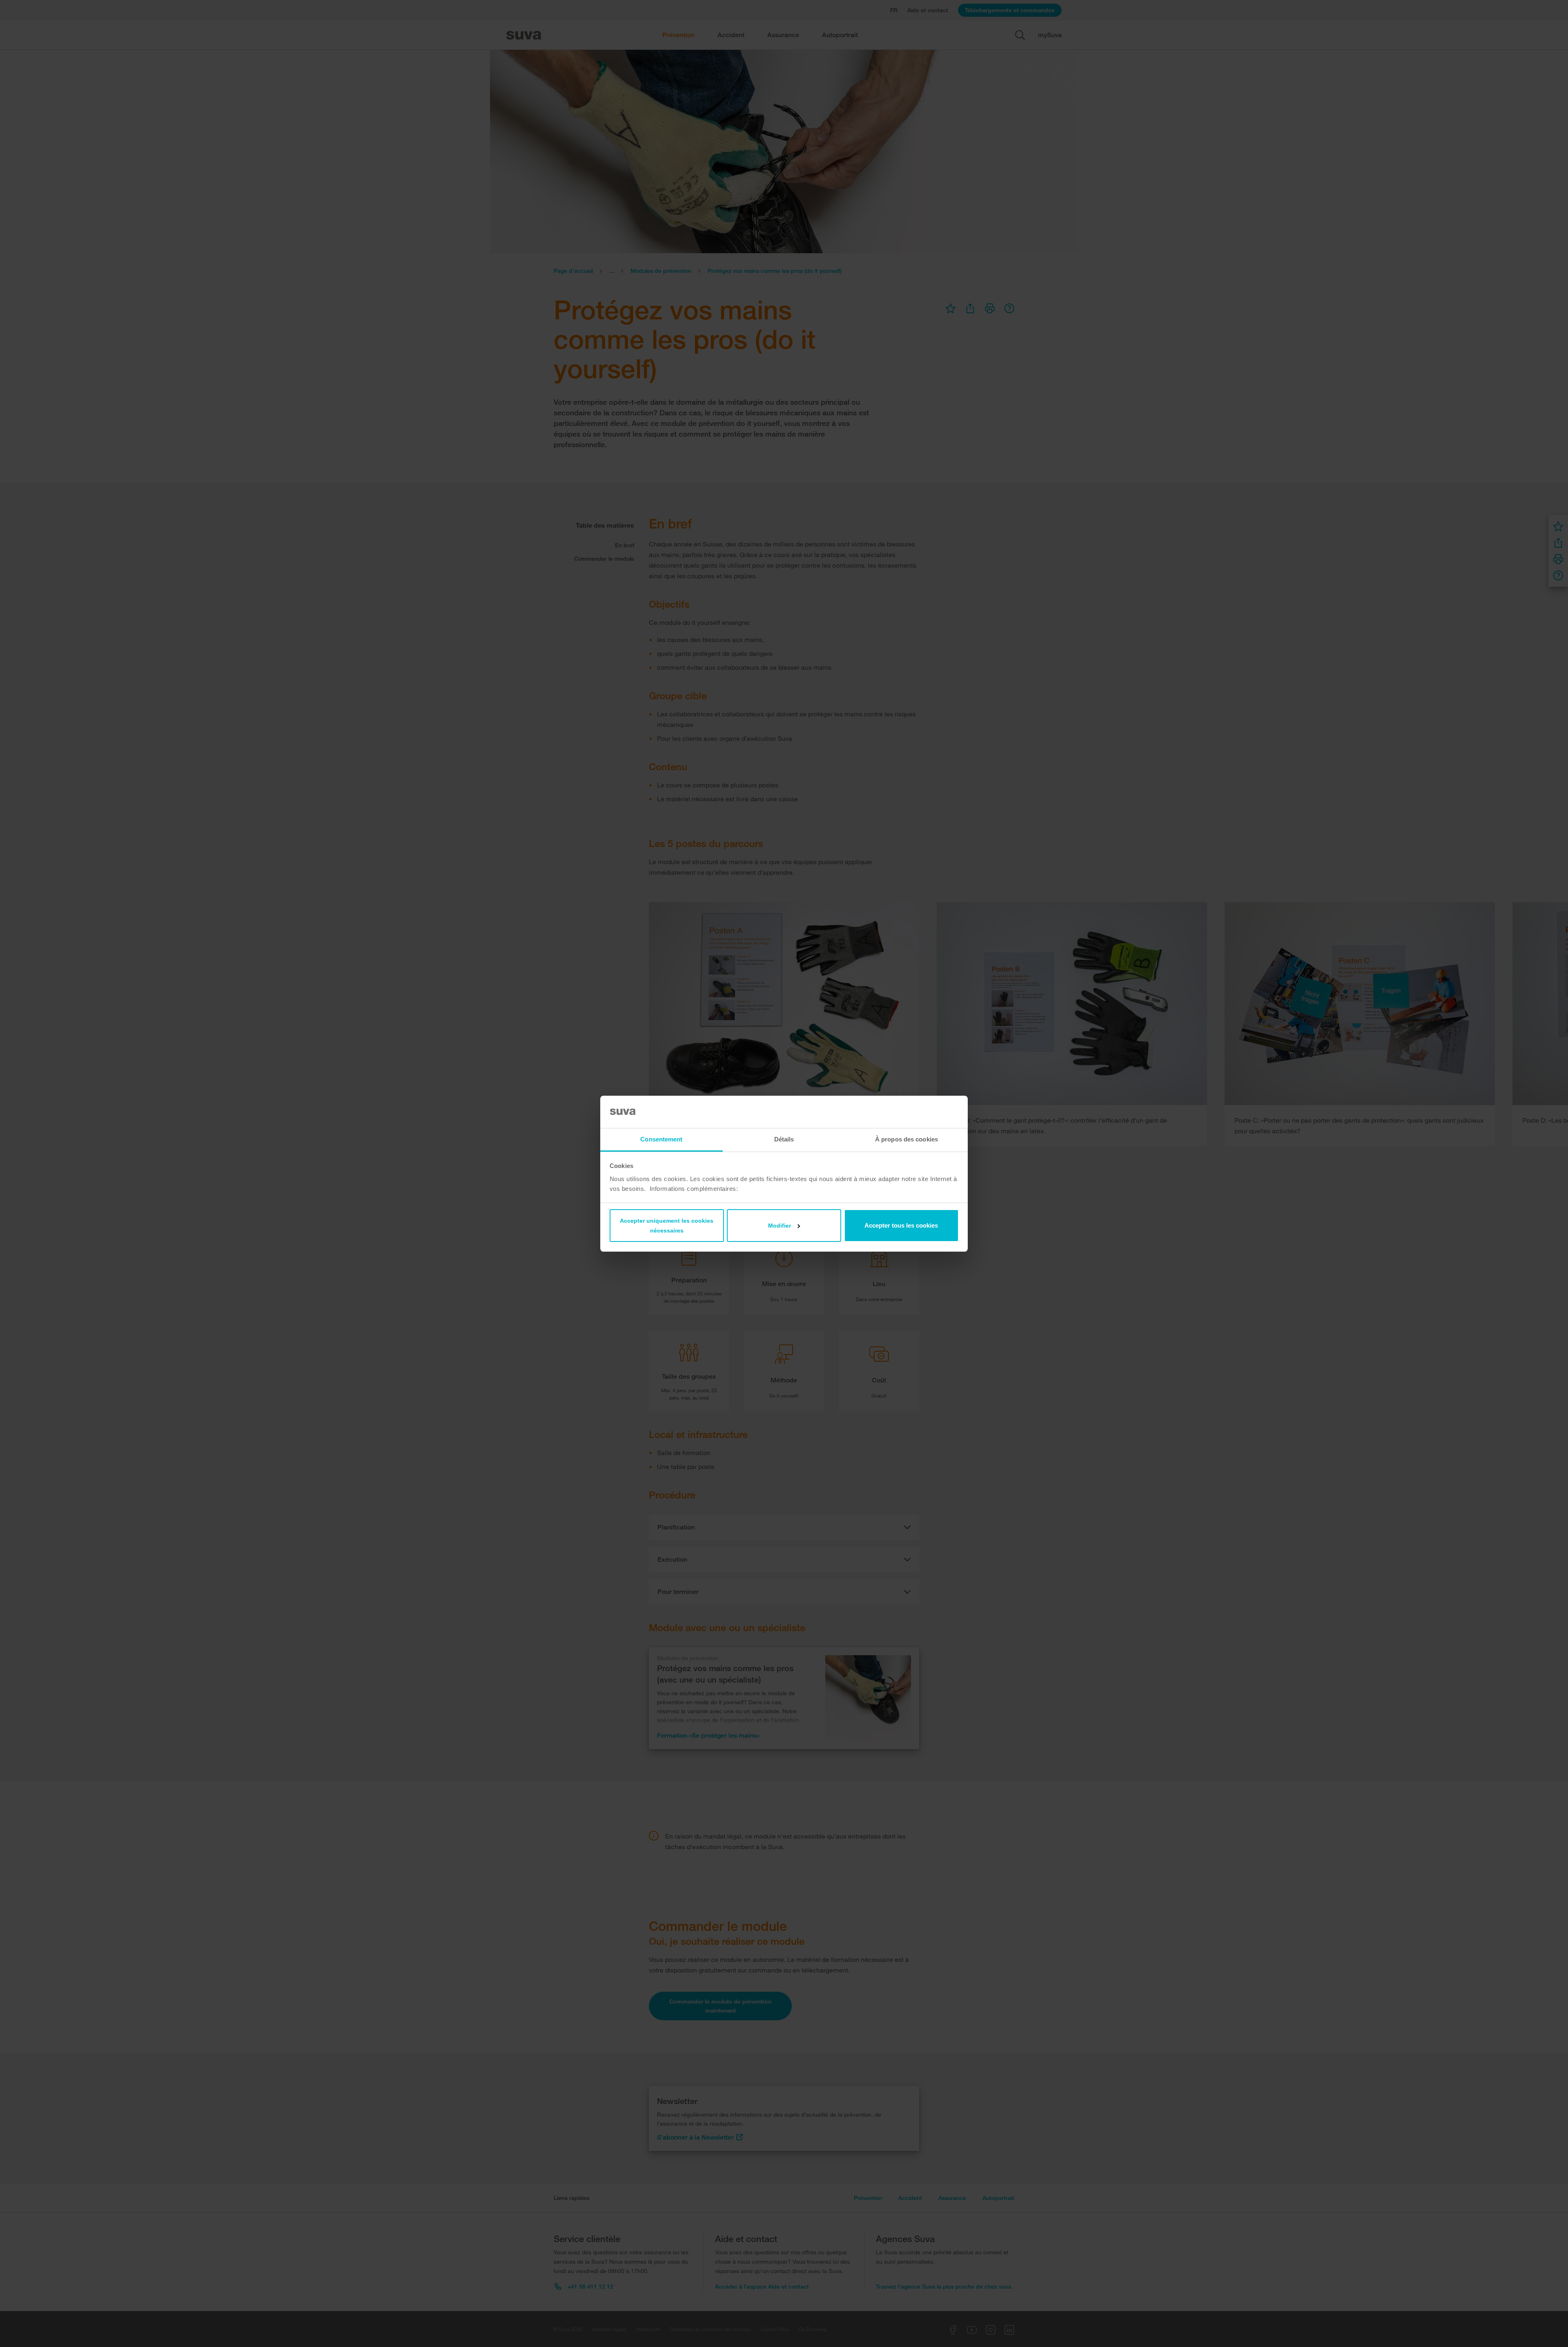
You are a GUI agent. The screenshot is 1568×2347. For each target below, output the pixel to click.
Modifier (780, 1226)
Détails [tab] (784, 1139)
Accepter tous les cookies (901, 1225)
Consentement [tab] (661, 1139)
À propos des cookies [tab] (906, 1139)
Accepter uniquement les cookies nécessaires (667, 1226)
